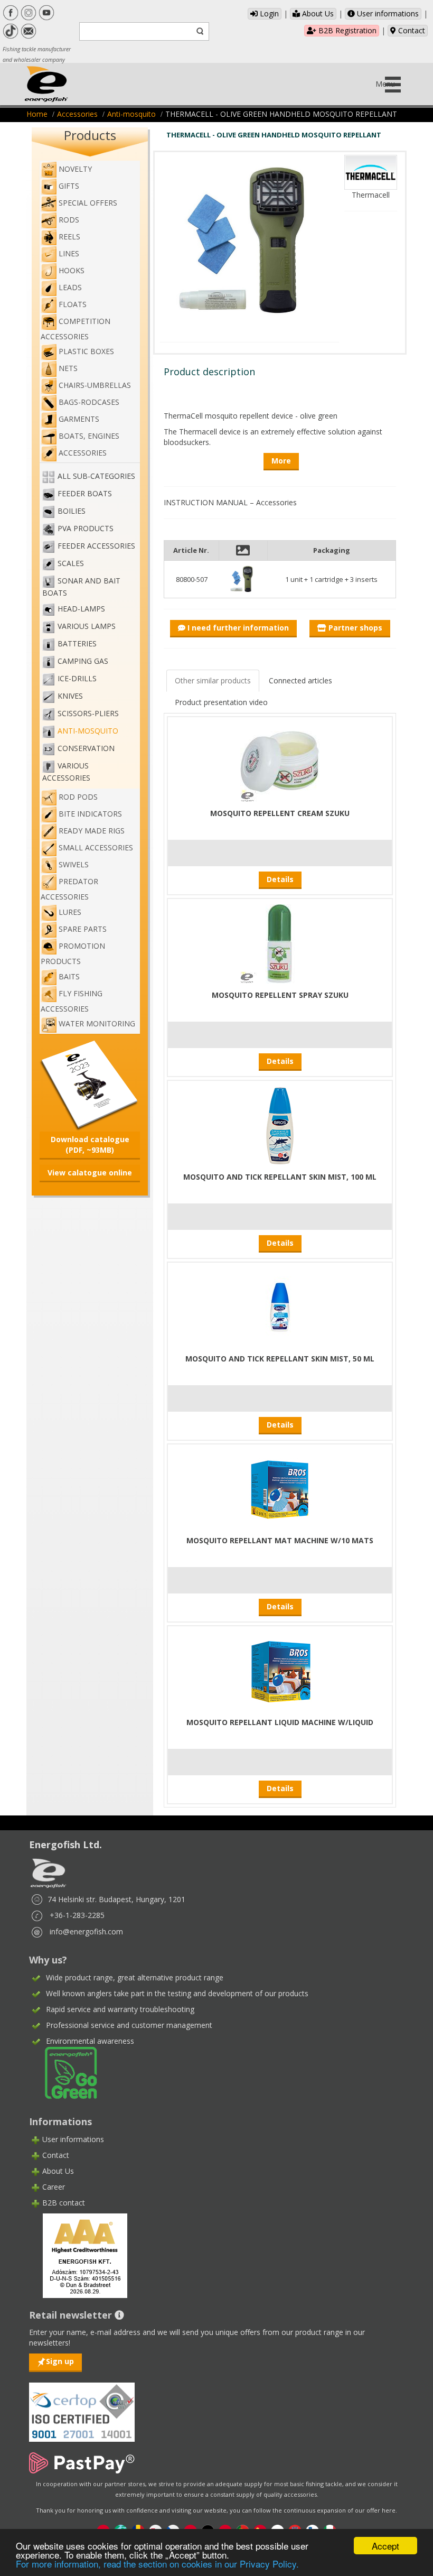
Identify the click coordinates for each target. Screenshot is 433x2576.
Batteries (77, 644)
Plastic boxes (86, 351)
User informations (387, 13)
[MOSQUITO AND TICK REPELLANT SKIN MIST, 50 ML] (280, 1307)
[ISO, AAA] (82, 2406)
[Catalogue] (90, 1084)
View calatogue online (90, 1173)
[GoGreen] (64, 2072)
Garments (79, 419)
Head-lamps (81, 609)
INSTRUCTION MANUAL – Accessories (230, 502)
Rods (69, 220)
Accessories (77, 114)
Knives (70, 696)
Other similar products (213, 680)
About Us (317, 13)
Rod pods (78, 797)
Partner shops (354, 628)
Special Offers (88, 203)
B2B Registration (346, 30)
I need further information (237, 628)
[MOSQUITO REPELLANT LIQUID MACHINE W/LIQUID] (280, 1670)
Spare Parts (83, 929)
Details (280, 879)
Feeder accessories (96, 546)
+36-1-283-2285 (77, 1915)
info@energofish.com (86, 1931)
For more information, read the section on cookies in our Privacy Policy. (157, 2564)
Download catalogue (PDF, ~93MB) (90, 1145)
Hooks (72, 270)
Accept (385, 2546)
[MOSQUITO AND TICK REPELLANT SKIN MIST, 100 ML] (280, 1125)
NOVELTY (75, 169)
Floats (73, 304)
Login (268, 13)
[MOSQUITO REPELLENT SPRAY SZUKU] (280, 943)
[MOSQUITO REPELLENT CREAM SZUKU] (280, 761)
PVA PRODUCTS (86, 529)
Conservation (86, 749)
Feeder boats (85, 494)
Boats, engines (89, 436)
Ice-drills (77, 679)
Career (54, 2187)
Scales (71, 564)
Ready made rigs (92, 831)
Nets (68, 368)
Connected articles (300, 680)
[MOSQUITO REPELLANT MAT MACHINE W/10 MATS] (280, 1489)
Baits (69, 976)
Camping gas (83, 661)
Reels (69, 237)
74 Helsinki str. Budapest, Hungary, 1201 (116, 1899)
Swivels (74, 864)
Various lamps (87, 627)
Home (37, 114)
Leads (70, 287)
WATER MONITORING (97, 1023)
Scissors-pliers (88, 714)
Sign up (60, 2361)
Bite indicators (90, 814)
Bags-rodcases (89, 402)
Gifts (69, 186)
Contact (411, 30)
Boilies (72, 511)
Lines (69, 253)
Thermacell (371, 195)
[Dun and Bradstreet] (78, 2255)
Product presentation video (221, 702)
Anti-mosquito (131, 114)
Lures (70, 912)
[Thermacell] (371, 172)
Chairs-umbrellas (95, 385)
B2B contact (64, 2203)
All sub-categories (96, 476)
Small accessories (96, 847)
